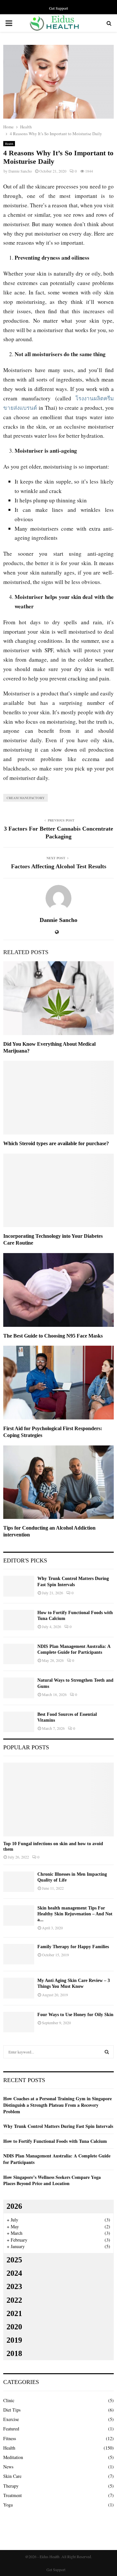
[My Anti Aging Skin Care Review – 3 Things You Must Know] (19, 1988)
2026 (14, 2206)
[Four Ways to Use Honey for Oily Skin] (19, 2022)
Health (9, 144)
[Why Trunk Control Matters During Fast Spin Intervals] (19, 1586)
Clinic (9, 2400)
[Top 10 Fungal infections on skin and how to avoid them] (58, 1799)
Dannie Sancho (20, 171)
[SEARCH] (107, 2052)
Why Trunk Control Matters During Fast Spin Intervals (58, 2126)
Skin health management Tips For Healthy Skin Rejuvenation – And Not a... (75, 1914)
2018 (14, 2353)
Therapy (11, 2486)
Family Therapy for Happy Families (73, 1947)
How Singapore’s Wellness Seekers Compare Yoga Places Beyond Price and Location (52, 2180)
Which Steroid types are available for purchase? (56, 1143)
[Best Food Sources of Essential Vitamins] (19, 1722)
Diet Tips (12, 2410)
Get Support (58, 8)
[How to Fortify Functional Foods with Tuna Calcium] (19, 1620)
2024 (14, 2273)
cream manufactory (26, 798)
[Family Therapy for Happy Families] (19, 1954)
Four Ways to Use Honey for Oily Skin (75, 2015)
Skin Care (12, 2476)
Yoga (8, 2505)
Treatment (13, 2495)
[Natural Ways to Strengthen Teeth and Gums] (19, 1688)
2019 (14, 2340)
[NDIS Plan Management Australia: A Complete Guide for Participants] (19, 1654)
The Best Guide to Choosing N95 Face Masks (53, 1336)
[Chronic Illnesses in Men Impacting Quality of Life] (19, 1882)
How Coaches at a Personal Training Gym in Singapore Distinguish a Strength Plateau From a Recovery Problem (58, 2105)
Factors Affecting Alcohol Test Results (59, 866)
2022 (14, 2300)
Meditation (13, 2457)
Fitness (10, 2438)
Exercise (11, 2419)
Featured (11, 2429)
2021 (14, 2313)
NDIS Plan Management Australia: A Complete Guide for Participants (57, 2159)
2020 (14, 2327)
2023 (14, 2286)
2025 (14, 2260)
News (8, 2467)
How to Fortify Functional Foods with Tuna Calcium (55, 2141)
